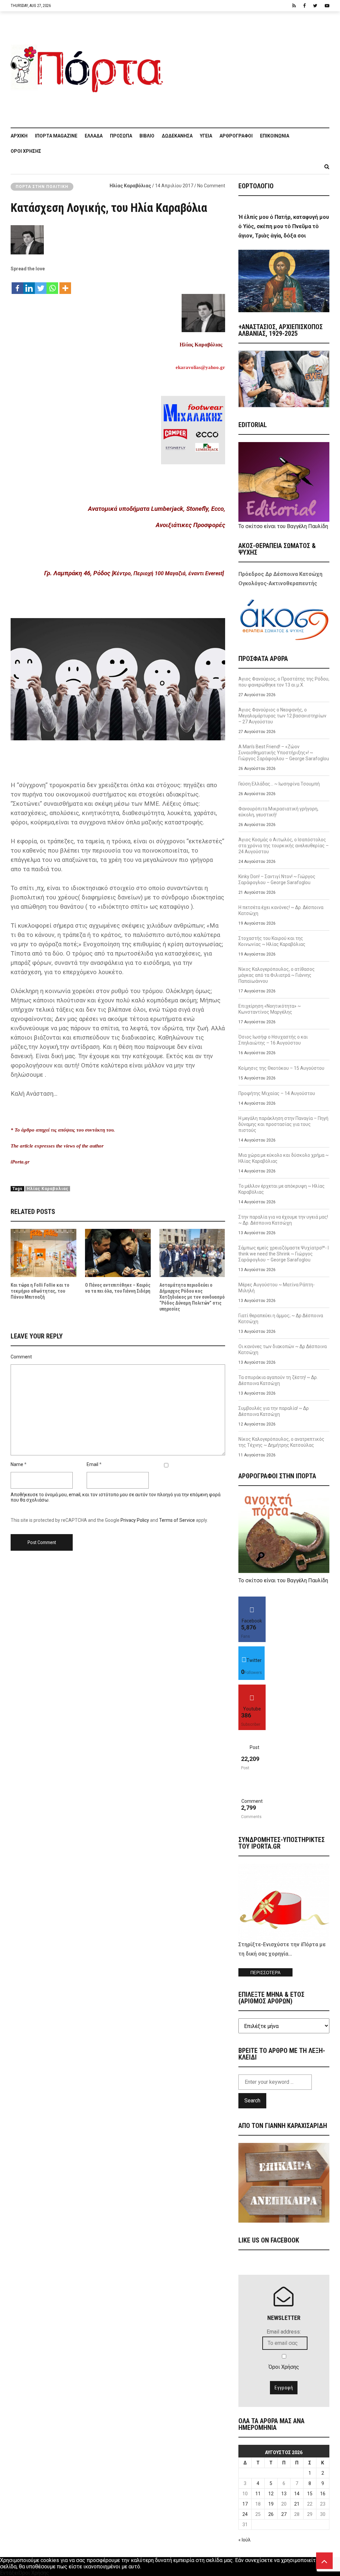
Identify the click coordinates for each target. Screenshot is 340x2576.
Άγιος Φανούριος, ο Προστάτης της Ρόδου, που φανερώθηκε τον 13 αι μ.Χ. (284, 682)
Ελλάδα (94, 136)
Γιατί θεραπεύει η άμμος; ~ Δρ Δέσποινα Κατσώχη (281, 1319)
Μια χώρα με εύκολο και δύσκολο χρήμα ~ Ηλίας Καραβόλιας (284, 1158)
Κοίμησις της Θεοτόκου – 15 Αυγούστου (281, 1068)
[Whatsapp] (52, 285)
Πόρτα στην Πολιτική (42, 187)
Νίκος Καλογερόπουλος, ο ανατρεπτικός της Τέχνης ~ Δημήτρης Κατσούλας (281, 1442)
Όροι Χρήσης (26, 151)
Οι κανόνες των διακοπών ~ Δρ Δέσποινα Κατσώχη (283, 1349)
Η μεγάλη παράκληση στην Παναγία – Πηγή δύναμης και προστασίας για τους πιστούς (283, 1124)
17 (245, 2504)
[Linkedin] (29, 285)
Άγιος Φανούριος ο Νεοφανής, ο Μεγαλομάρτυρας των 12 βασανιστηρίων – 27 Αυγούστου (282, 716)
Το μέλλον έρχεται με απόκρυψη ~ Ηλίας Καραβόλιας (282, 1189)
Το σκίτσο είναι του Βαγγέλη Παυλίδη (283, 526)
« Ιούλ (245, 2540)
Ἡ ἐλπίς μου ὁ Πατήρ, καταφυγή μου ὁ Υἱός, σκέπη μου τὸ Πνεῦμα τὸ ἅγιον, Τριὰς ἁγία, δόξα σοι (284, 226)
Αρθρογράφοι (236, 136)
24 (245, 2514)
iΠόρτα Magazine (56, 136)
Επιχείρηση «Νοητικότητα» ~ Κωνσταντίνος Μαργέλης (270, 1009)
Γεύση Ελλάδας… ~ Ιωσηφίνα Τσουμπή (279, 784)
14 (297, 2494)
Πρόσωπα (121, 136)
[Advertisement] (250, 66)
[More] (65, 285)
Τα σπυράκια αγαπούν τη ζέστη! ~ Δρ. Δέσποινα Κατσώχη (278, 1380)
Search (252, 2101)
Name (17, 1464)
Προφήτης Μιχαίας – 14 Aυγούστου (277, 1093)
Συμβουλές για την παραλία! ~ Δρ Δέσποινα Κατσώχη (274, 1411)
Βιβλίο (147, 136)
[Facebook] (17, 285)
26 (271, 2514)
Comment (21, 1357)
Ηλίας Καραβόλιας (130, 186)
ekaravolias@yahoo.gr (200, 368)
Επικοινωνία (275, 136)
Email (92, 1464)
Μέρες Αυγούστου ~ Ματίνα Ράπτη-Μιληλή (277, 1288)
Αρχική (19, 136)
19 (271, 2504)
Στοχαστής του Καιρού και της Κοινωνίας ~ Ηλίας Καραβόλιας (272, 941)
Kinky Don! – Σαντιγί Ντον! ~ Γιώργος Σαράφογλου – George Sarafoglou (277, 879)
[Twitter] (41, 285)
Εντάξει (9, 2573)
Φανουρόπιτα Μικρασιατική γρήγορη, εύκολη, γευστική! (278, 812)
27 (284, 2514)
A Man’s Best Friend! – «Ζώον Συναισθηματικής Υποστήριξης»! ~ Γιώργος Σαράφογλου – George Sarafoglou (284, 753)
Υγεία (206, 136)
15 (310, 2494)
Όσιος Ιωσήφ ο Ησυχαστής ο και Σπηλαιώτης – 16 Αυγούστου (273, 1040)
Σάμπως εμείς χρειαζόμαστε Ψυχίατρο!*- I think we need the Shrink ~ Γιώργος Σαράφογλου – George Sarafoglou (284, 1254)
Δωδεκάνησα (177, 136)
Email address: (284, 2332)
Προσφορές (209, 525)
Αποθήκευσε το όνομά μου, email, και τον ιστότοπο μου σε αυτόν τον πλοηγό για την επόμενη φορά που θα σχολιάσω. (116, 1497)
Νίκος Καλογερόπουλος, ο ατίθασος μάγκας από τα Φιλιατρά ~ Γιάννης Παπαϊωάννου (277, 975)
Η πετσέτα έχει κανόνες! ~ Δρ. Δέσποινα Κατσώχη (281, 910)
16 (323, 2494)
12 (271, 2494)
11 (258, 2494)
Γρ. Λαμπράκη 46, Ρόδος (77, 573)
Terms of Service (177, 1520)
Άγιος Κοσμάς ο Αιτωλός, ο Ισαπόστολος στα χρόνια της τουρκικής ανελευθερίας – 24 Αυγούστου (284, 846)
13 (284, 2494)
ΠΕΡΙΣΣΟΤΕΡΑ (265, 1973)
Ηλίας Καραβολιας (48, 1189)
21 (297, 2504)
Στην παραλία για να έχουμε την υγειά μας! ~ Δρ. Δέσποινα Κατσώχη (283, 1220)
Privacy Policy (135, 1520)
